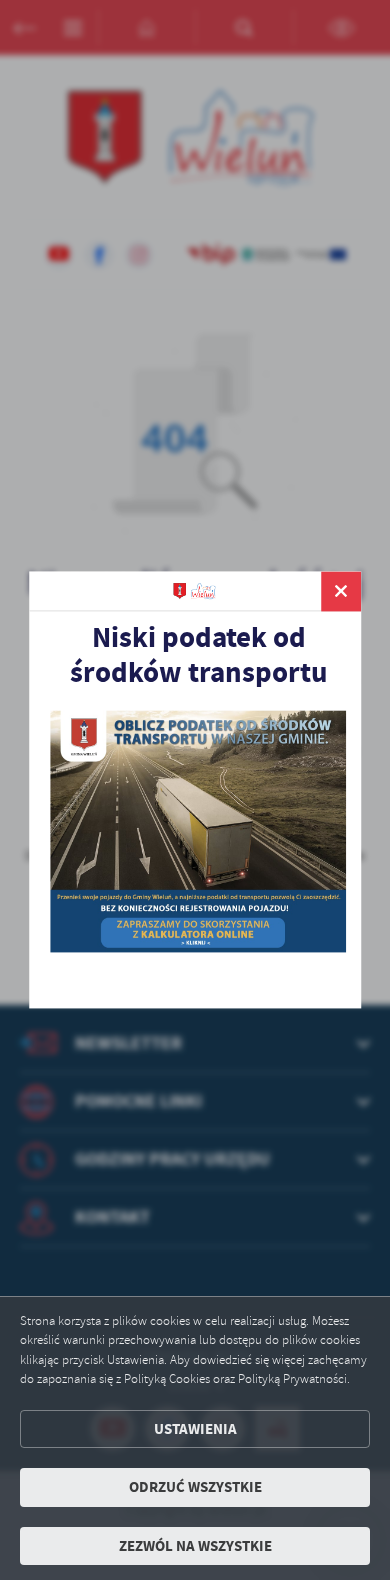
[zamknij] (341, 591)
